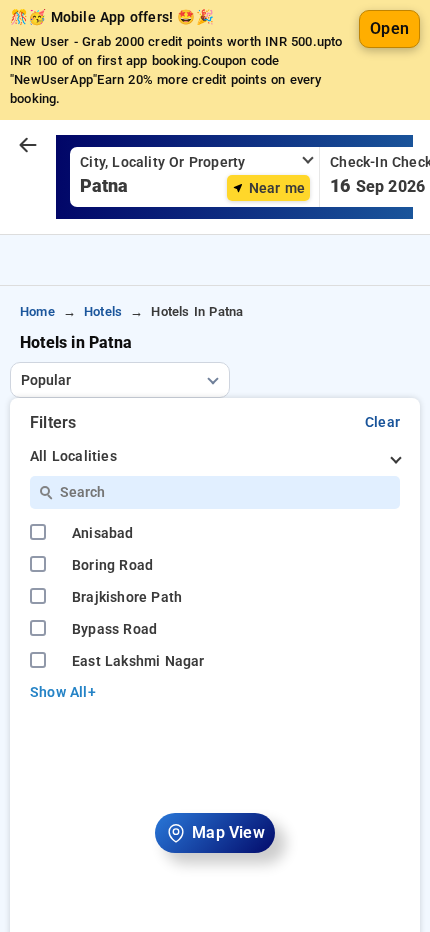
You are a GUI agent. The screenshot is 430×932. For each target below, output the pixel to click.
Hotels (103, 311)
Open (389, 28)
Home (37, 311)
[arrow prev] (28, 146)
